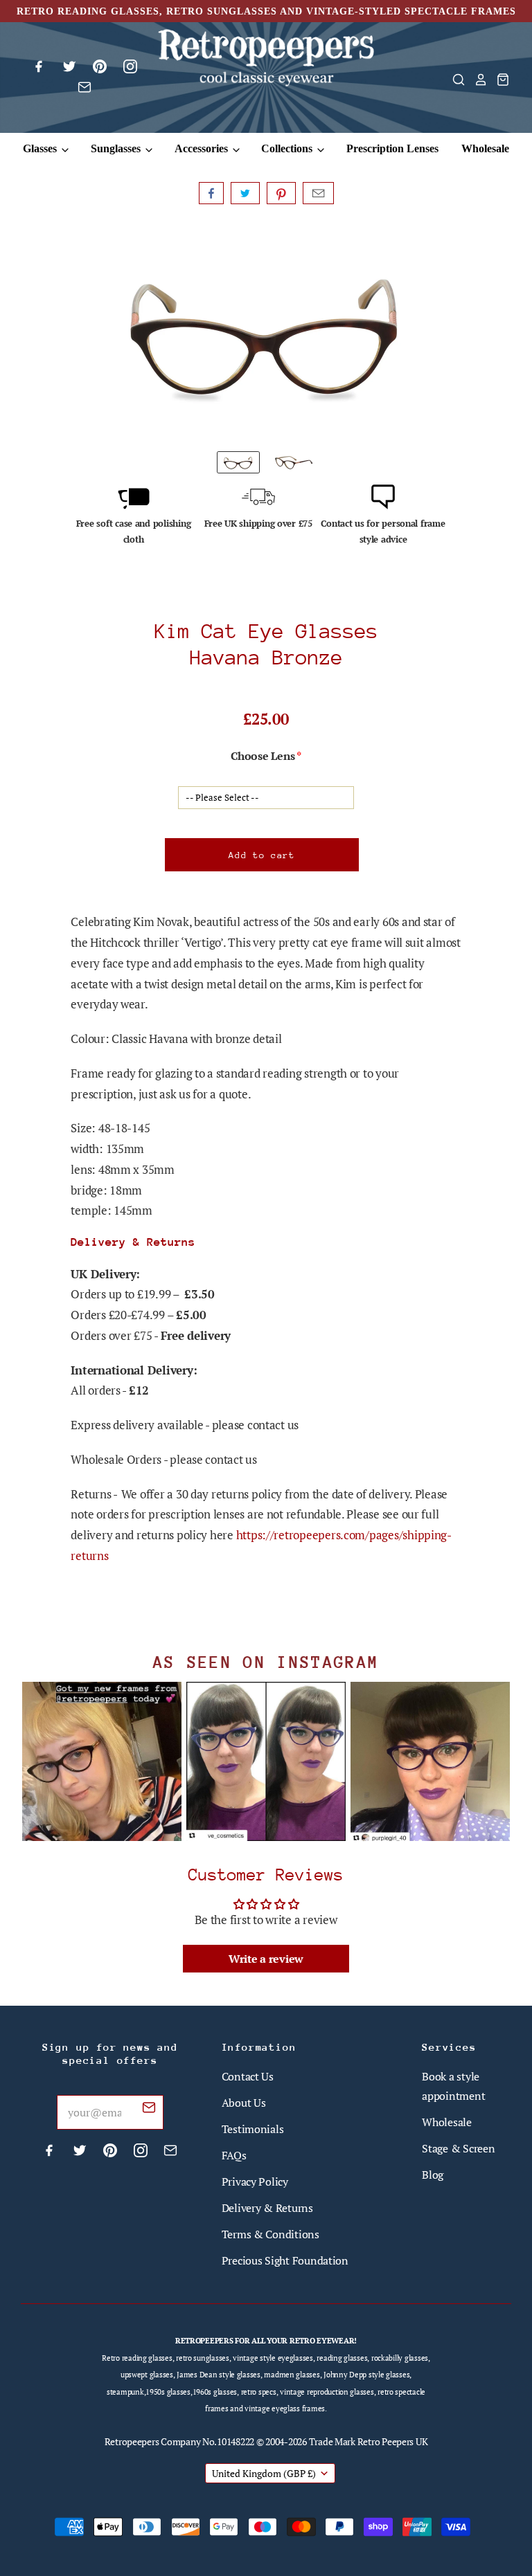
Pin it (281, 193)
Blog (433, 2175)
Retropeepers (132, 2441)
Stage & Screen (458, 2148)
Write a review (266, 1959)
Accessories (203, 148)
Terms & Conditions (271, 2234)
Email (318, 193)
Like (211, 193)
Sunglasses (117, 148)
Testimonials (253, 2129)
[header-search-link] (454, 80)
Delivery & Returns (267, 2208)
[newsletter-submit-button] (149, 2110)
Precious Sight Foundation (285, 2260)
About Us (244, 2103)
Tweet (245, 193)
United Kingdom (264, 2473)
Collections (288, 148)
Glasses (41, 148)
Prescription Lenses (392, 148)
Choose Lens (263, 756)
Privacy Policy (255, 2182)
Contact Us (248, 2076)
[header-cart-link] (499, 80)
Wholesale (485, 148)
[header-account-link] (477, 80)
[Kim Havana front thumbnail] (238, 462)
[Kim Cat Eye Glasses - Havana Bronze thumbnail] (294, 462)
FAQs (234, 2155)
